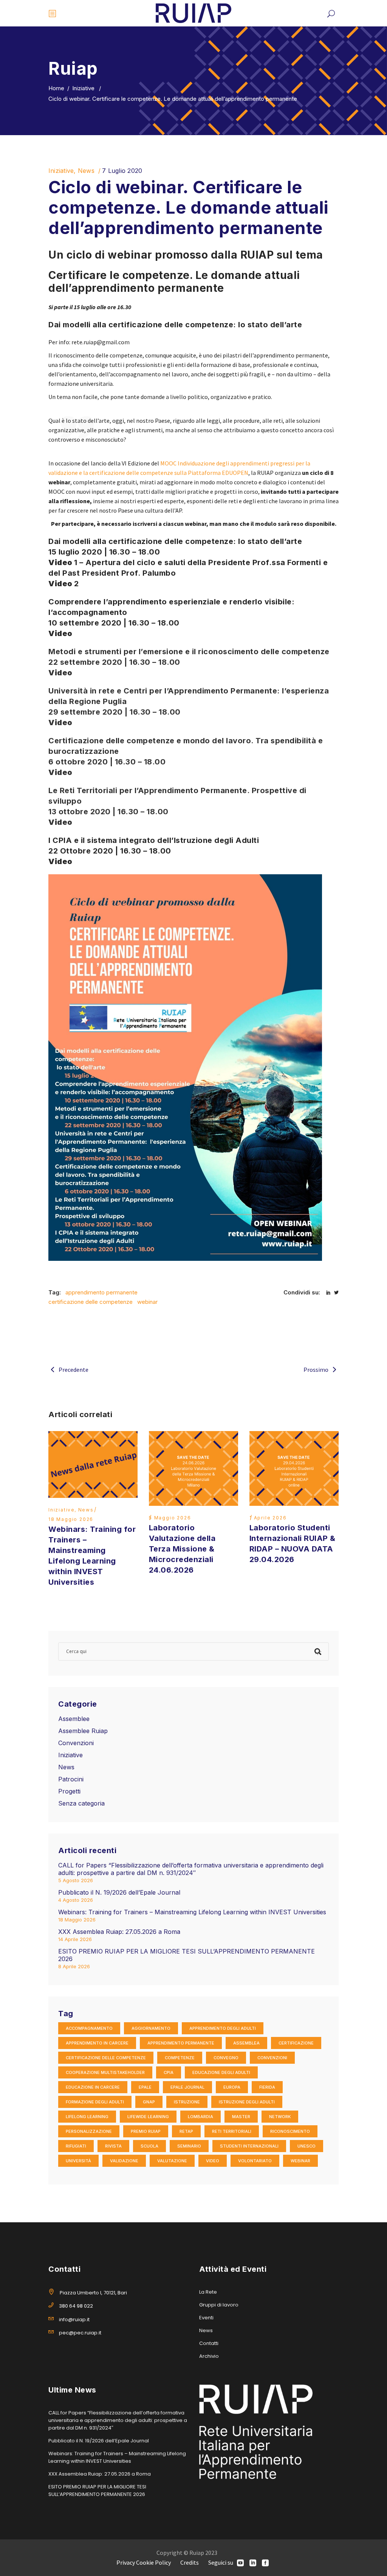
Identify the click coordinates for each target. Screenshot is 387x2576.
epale (145, 2087)
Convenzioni (76, 1743)
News (86, 171)
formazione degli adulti (95, 2102)
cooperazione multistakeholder (105, 2072)
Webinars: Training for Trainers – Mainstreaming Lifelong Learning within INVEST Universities (192, 1912)
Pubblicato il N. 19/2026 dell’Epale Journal (119, 1892)
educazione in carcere (93, 2087)
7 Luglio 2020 (122, 171)
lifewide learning (148, 2117)
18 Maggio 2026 (71, 1519)
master (241, 2117)
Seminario (189, 2146)
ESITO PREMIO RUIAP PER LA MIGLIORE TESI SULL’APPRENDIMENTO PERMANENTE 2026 (97, 2490)
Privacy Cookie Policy (144, 2562)
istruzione (187, 2102)
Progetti (69, 1791)
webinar (147, 1302)
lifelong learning (87, 2117)
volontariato (255, 2161)
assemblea (246, 2043)
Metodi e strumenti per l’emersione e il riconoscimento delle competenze (189, 652)
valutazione (172, 2161)
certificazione (296, 2043)
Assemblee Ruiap (83, 1731)
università (78, 2161)
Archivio (209, 2356)
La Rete (208, 2292)
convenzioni (272, 2058)
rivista (113, 2146)
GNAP (149, 2102)
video (213, 2161)
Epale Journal (187, 2087)
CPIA (169, 2072)
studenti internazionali (249, 2146)
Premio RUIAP (146, 2131)
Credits (190, 2562)
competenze (180, 2058)
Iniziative (83, 88)
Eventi (206, 2318)
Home (56, 88)
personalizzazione (89, 2131)
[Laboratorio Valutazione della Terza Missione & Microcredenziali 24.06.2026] (193, 1469)
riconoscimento (290, 2131)
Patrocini (71, 1779)
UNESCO (307, 2146)
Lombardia (200, 2117)
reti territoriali (232, 2131)
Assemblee (74, 1719)
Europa (232, 2087)
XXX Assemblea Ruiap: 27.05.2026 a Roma (119, 1932)
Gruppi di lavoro (219, 2305)
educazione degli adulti (221, 2072)
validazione (124, 2161)
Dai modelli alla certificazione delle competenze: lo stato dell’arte (175, 541)
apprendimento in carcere (97, 2043)
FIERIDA (267, 2087)
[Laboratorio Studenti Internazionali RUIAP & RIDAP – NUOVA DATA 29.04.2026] (294, 1469)
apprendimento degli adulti (223, 2028)
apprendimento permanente (101, 1292)
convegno (226, 2058)
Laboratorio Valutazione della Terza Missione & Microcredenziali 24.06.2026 (182, 1549)
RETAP (186, 2131)
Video (60, 633)
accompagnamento (89, 2028)
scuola (149, 2146)
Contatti (209, 2343)
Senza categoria (81, 1803)
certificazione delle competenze (91, 1302)
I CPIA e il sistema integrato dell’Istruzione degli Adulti (154, 840)
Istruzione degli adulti (247, 2102)
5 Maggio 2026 (170, 1518)
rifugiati (76, 2146)
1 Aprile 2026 (268, 1518)
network (280, 2117)
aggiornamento (151, 2028)
